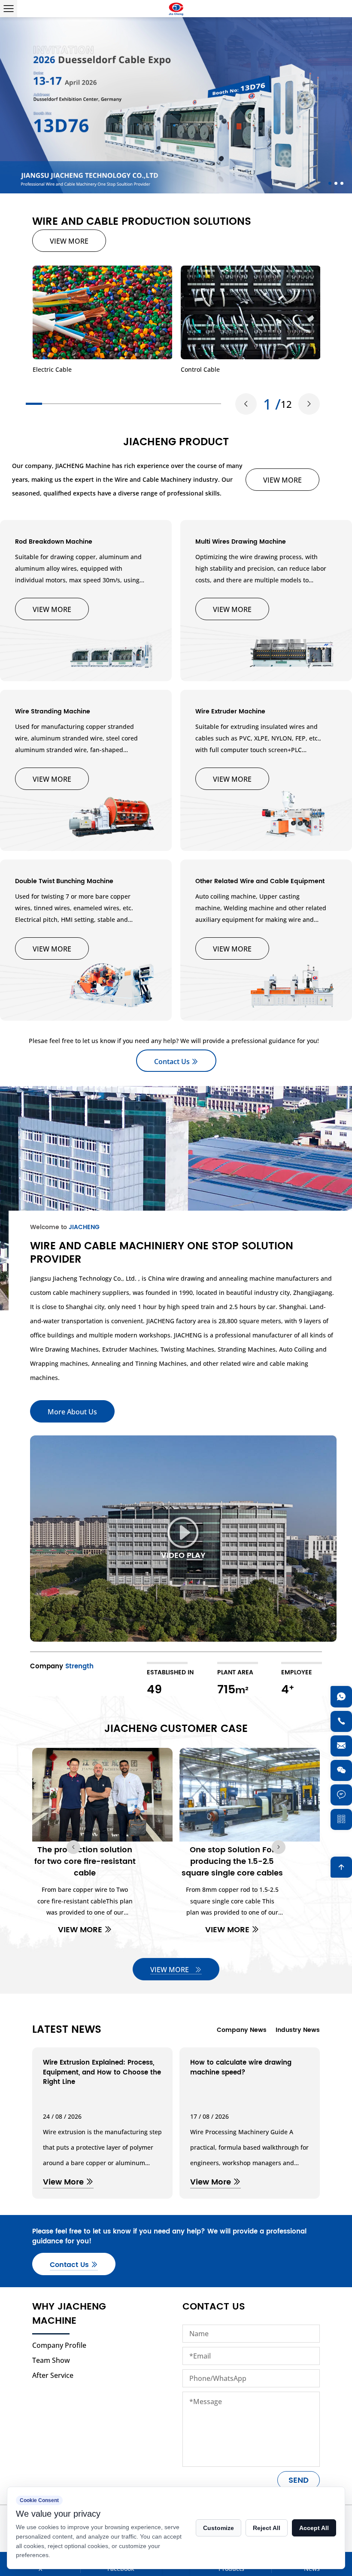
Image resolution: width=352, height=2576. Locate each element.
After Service (53, 2375)
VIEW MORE (69, 241)
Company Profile (59, 2345)
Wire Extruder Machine (230, 711)
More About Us (72, 1412)
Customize (218, 2528)
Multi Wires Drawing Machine (241, 542)
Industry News (298, 2030)
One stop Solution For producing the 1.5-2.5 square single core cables (232, 1862)
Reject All (267, 2528)
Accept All (314, 2528)
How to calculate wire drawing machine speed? (241, 2068)
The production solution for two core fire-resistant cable (85, 1862)
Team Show (51, 2360)
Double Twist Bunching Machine (64, 881)
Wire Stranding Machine (53, 711)
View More (64, 2182)
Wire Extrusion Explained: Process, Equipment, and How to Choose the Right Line (102, 2072)
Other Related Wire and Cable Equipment (260, 881)
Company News (242, 2030)
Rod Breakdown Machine (54, 542)
